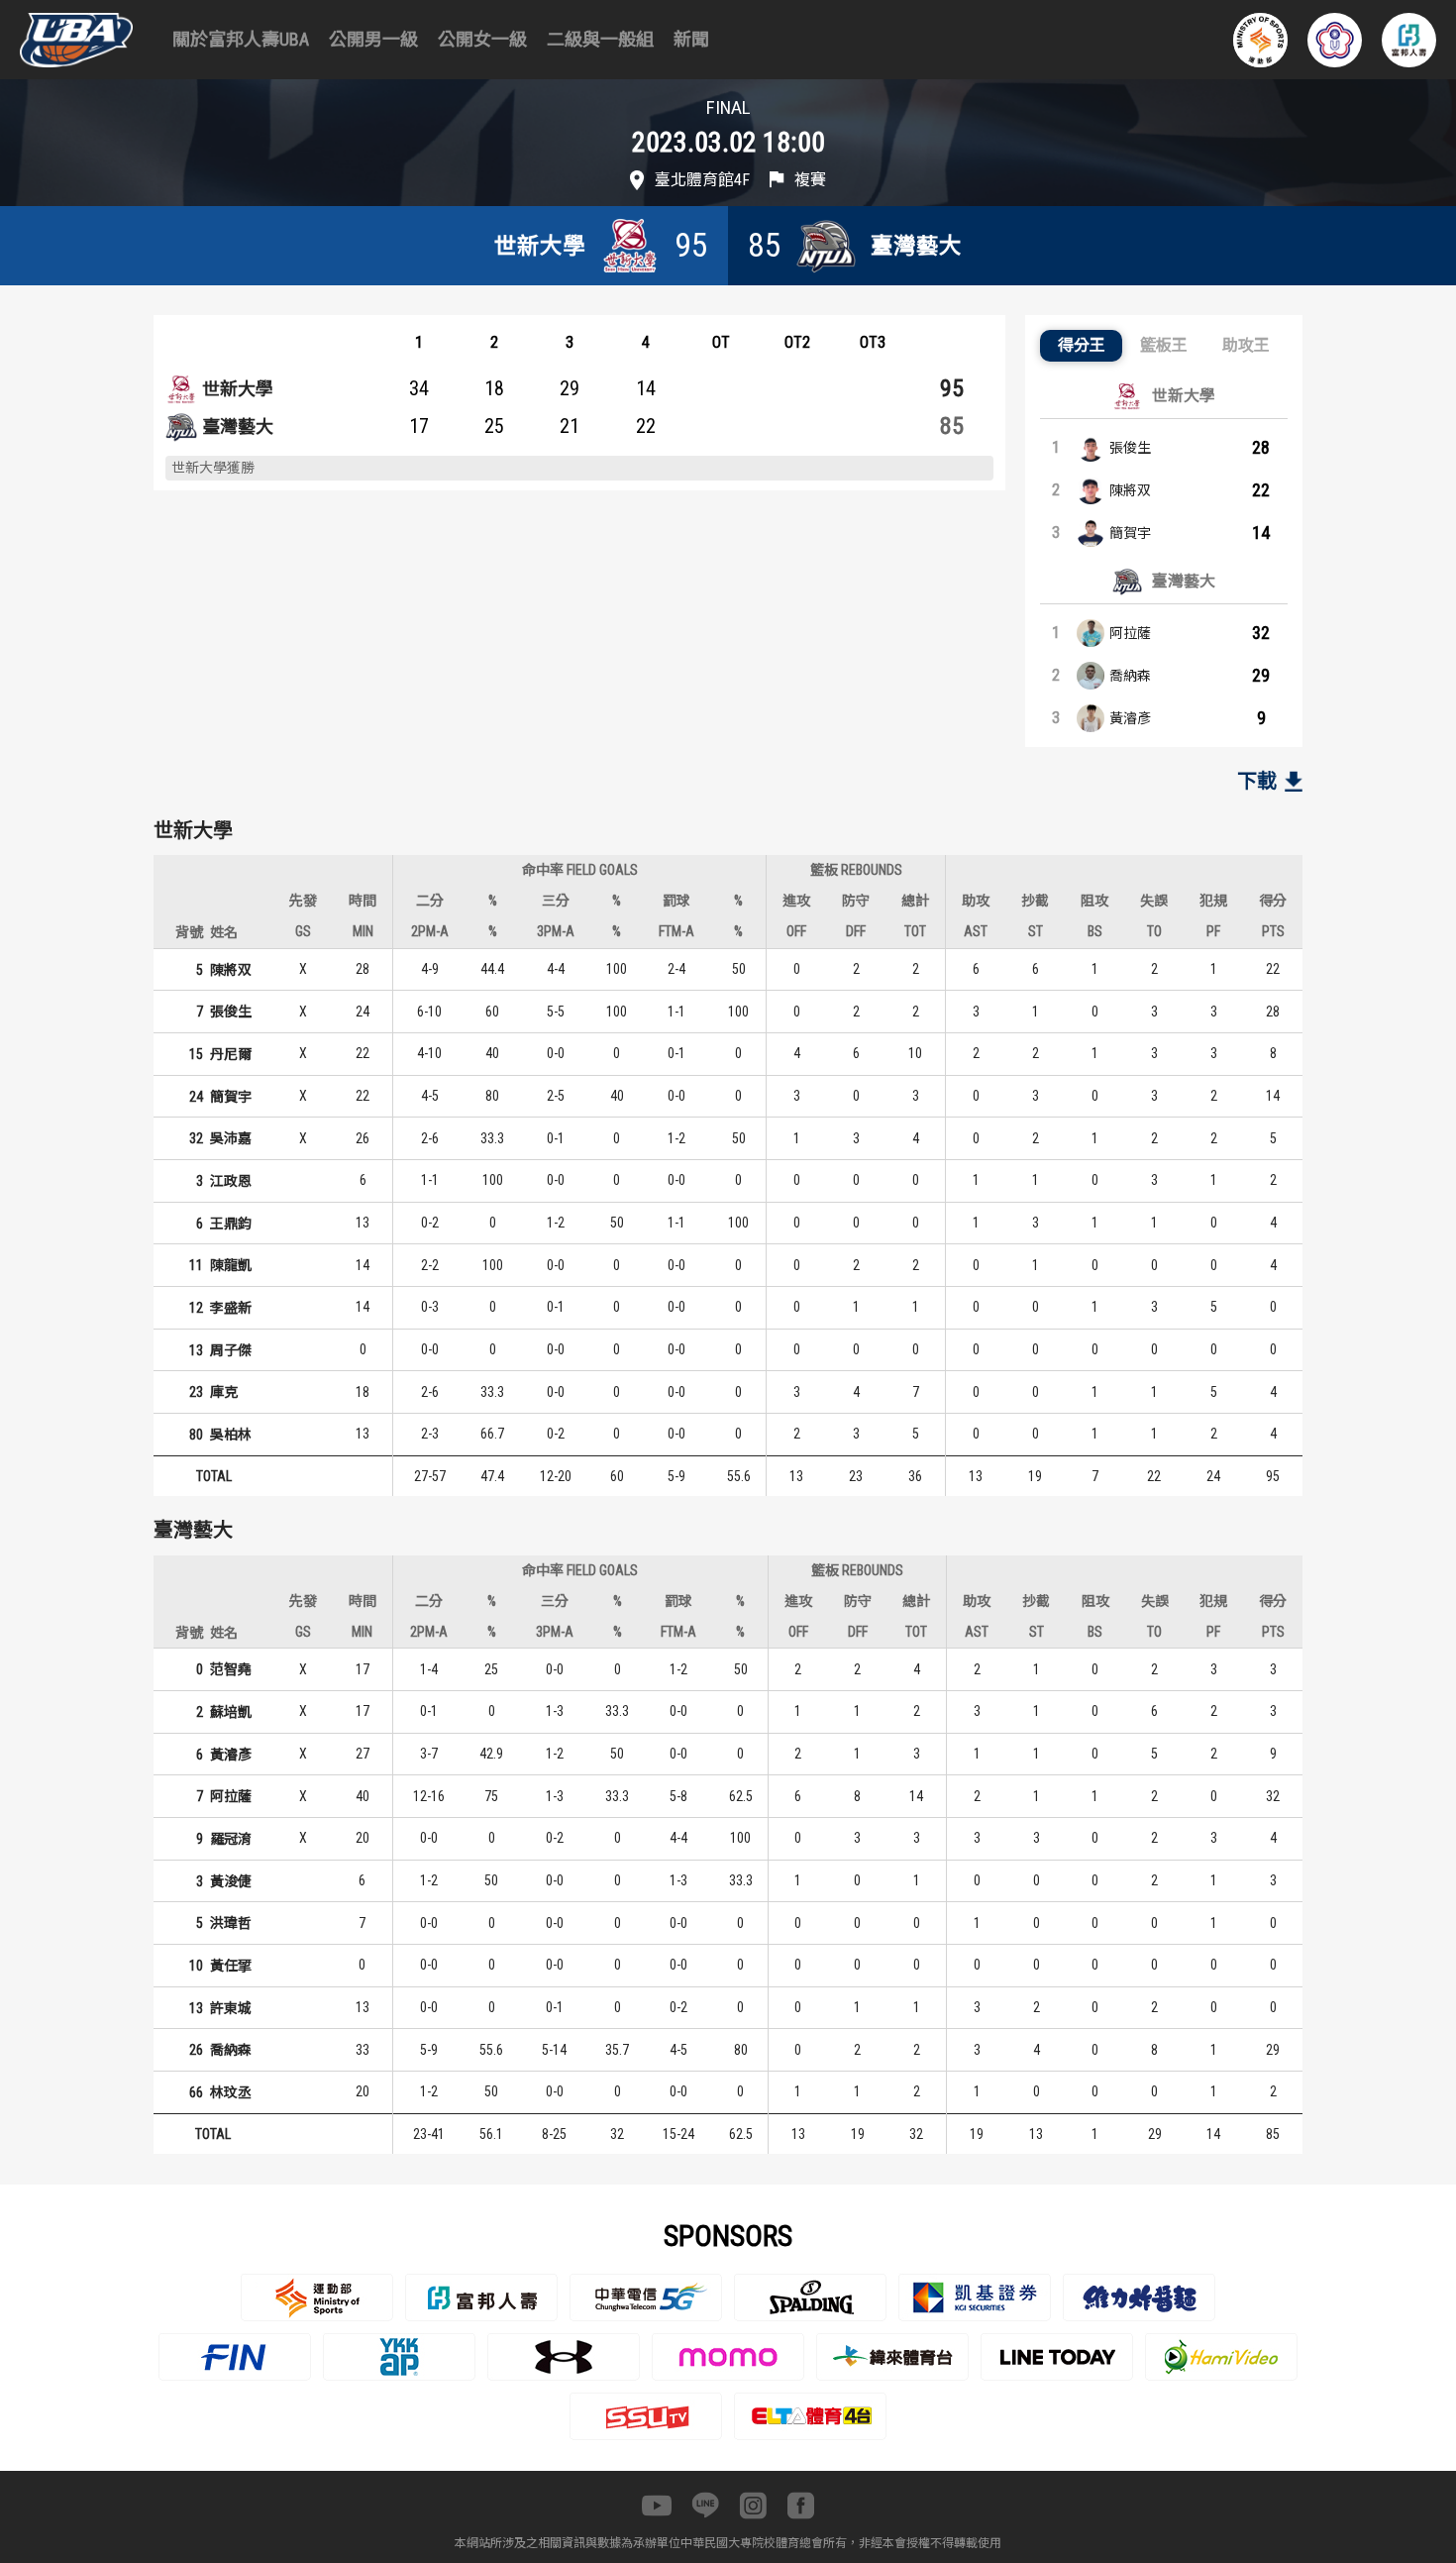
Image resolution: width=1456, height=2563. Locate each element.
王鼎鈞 (231, 1224)
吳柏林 (231, 1435)
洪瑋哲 (231, 1923)
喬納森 (1130, 676)
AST (976, 931)
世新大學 (238, 389)
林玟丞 (231, 2092)
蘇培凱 (231, 1712)
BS (1095, 931)
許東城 (231, 2008)
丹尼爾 (231, 1054)
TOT (915, 931)
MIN (363, 931)
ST (1036, 931)
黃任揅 (231, 1966)
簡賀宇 (1130, 533)
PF (1213, 931)
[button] (1081, 346)
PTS (1273, 931)
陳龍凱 (231, 1265)
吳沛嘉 (231, 1138)
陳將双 (1130, 490)
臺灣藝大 (238, 427)
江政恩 (231, 1181)
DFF (856, 931)
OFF (796, 931)
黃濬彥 (1130, 718)
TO (1154, 931)
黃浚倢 (231, 1881)
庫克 (224, 1392)
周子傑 (231, 1350)
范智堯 (231, 1669)
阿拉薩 (1130, 633)
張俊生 (1130, 448)
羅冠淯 (231, 1839)
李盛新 (231, 1308)
